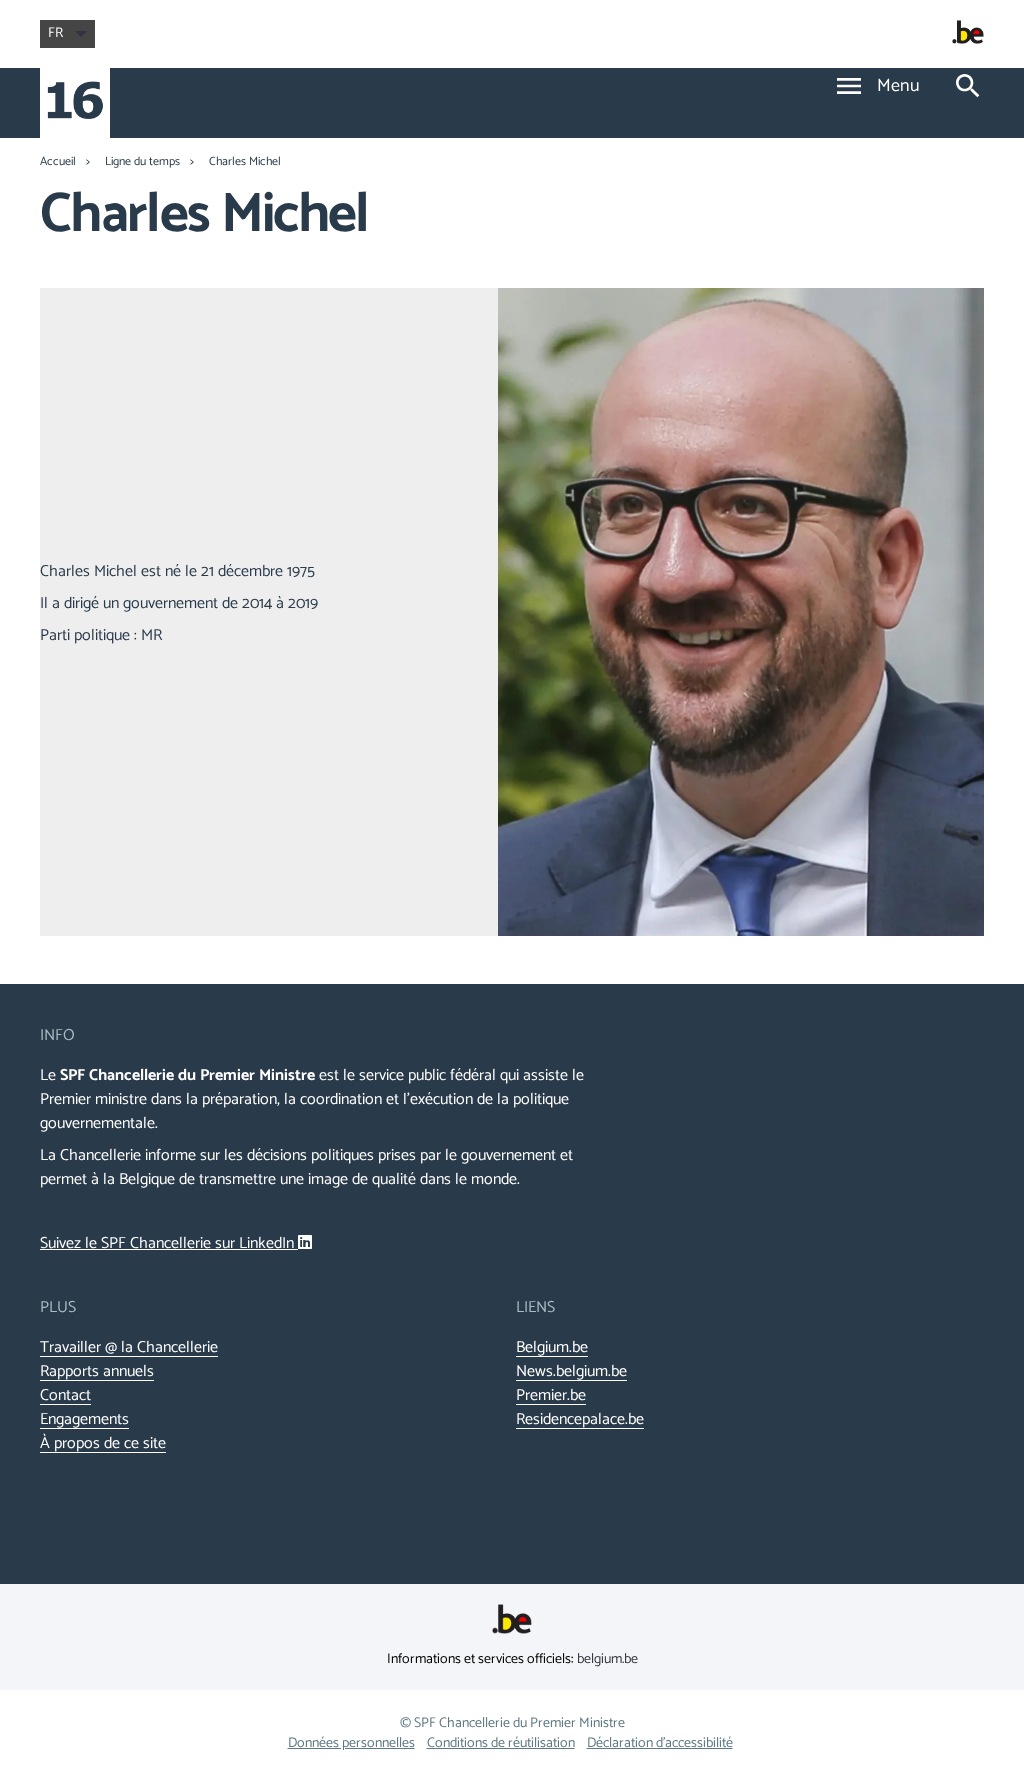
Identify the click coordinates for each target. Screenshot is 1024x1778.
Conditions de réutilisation (501, 1743)
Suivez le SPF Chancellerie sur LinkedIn (169, 1243)
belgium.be (607, 1659)
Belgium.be (552, 1348)
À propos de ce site (103, 1444)
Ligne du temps (142, 162)
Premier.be (551, 1396)
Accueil (58, 162)
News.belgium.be (571, 1372)
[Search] (968, 87)
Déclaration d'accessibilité (660, 1743)
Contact (65, 1396)
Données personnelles (351, 1743)
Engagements (84, 1420)
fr (55, 33)
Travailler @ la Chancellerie (129, 1348)
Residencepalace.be (580, 1420)
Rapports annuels (97, 1372)
